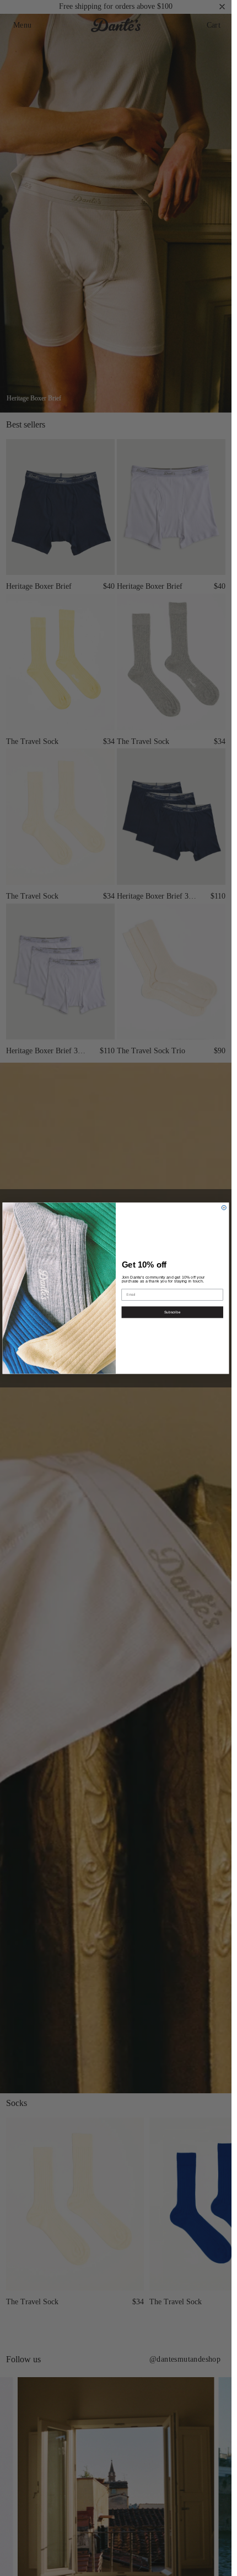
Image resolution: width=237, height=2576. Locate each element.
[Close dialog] (224, 1207)
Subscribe (172, 1312)
